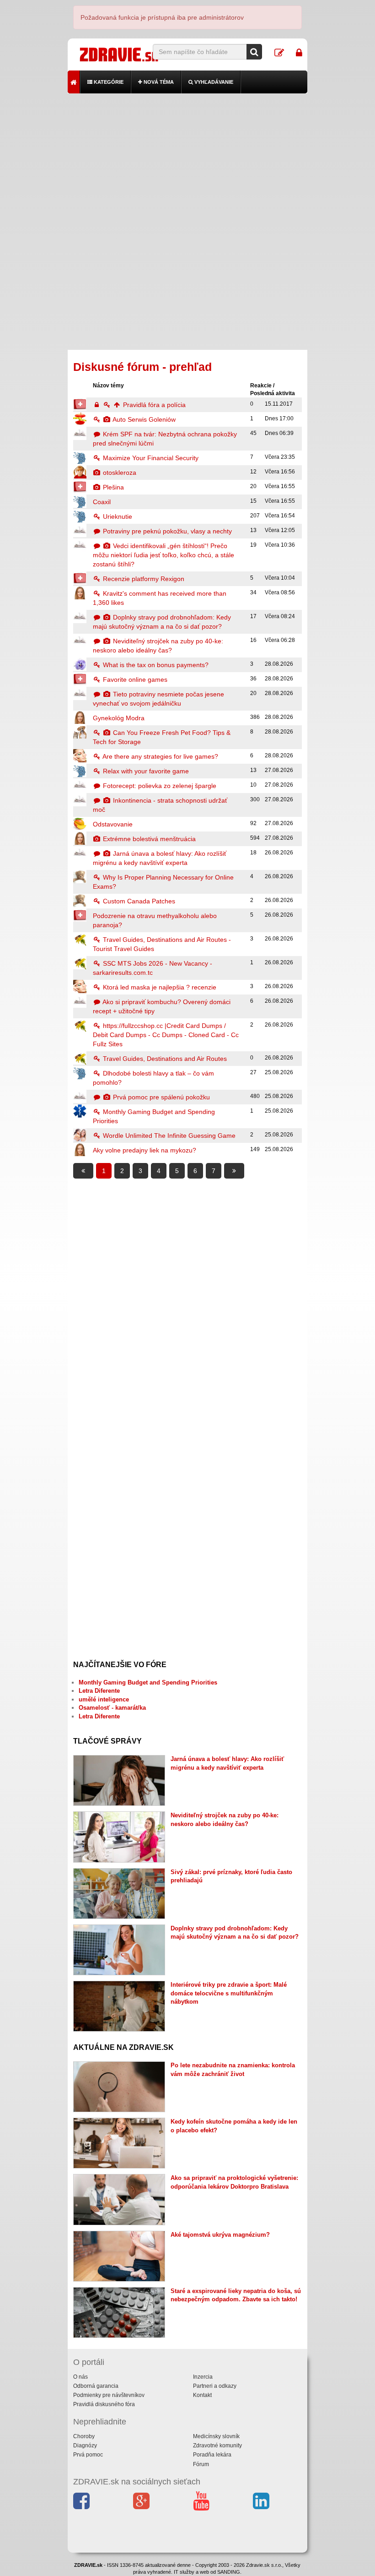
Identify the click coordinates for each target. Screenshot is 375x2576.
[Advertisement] (188, 158)
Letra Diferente (99, 1691)
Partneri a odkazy (215, 2386)
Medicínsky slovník (216, 2436)
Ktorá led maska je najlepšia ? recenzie (159, 987)
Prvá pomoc (88, 2455)
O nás (80, 2377)
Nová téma (158, 82)
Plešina (112, 487)
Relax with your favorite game (145, 771)
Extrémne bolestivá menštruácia (148, 839)
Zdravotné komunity (217, 2446)
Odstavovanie (113, 824)
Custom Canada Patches (138, 901)
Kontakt (202, 2395)
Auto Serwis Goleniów (143, 419)
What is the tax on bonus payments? (155, 665)
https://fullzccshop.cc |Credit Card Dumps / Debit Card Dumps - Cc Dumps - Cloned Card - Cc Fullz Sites (166, 1035)
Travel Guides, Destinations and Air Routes (164, 1059)
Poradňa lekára (212, 2455)
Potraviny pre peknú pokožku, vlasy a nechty (166, 531)
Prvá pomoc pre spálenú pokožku (161, 1097)
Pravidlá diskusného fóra (104, 2404)
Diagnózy (85, 2446)
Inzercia (203, 2377)
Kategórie (108, 82)
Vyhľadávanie (213, 82)
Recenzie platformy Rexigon (143, 579)
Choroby (84, 2436)
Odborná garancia (96, 2386)
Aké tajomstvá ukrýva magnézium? (220, 2235)
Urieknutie (117, 516)
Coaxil (102, 502)
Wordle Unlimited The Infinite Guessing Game (168, 1136)
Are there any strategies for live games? (160, 756)
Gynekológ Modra (119, 718)
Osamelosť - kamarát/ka (112, 1708)
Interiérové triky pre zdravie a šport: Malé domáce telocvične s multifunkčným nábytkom (229, 1993)
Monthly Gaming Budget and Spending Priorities (148, 1682)
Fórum (201, 2464)
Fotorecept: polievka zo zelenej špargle (159, 786)
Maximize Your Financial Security (150, 458)
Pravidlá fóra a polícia (153, 405)
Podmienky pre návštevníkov (109, 2395)
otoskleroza (119, 473)
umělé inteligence (104, 1699)
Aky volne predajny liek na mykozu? (145, 1150)
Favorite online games (134, 679)
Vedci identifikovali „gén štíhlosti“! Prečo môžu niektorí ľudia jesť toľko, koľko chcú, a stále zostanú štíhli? (163, 555)
